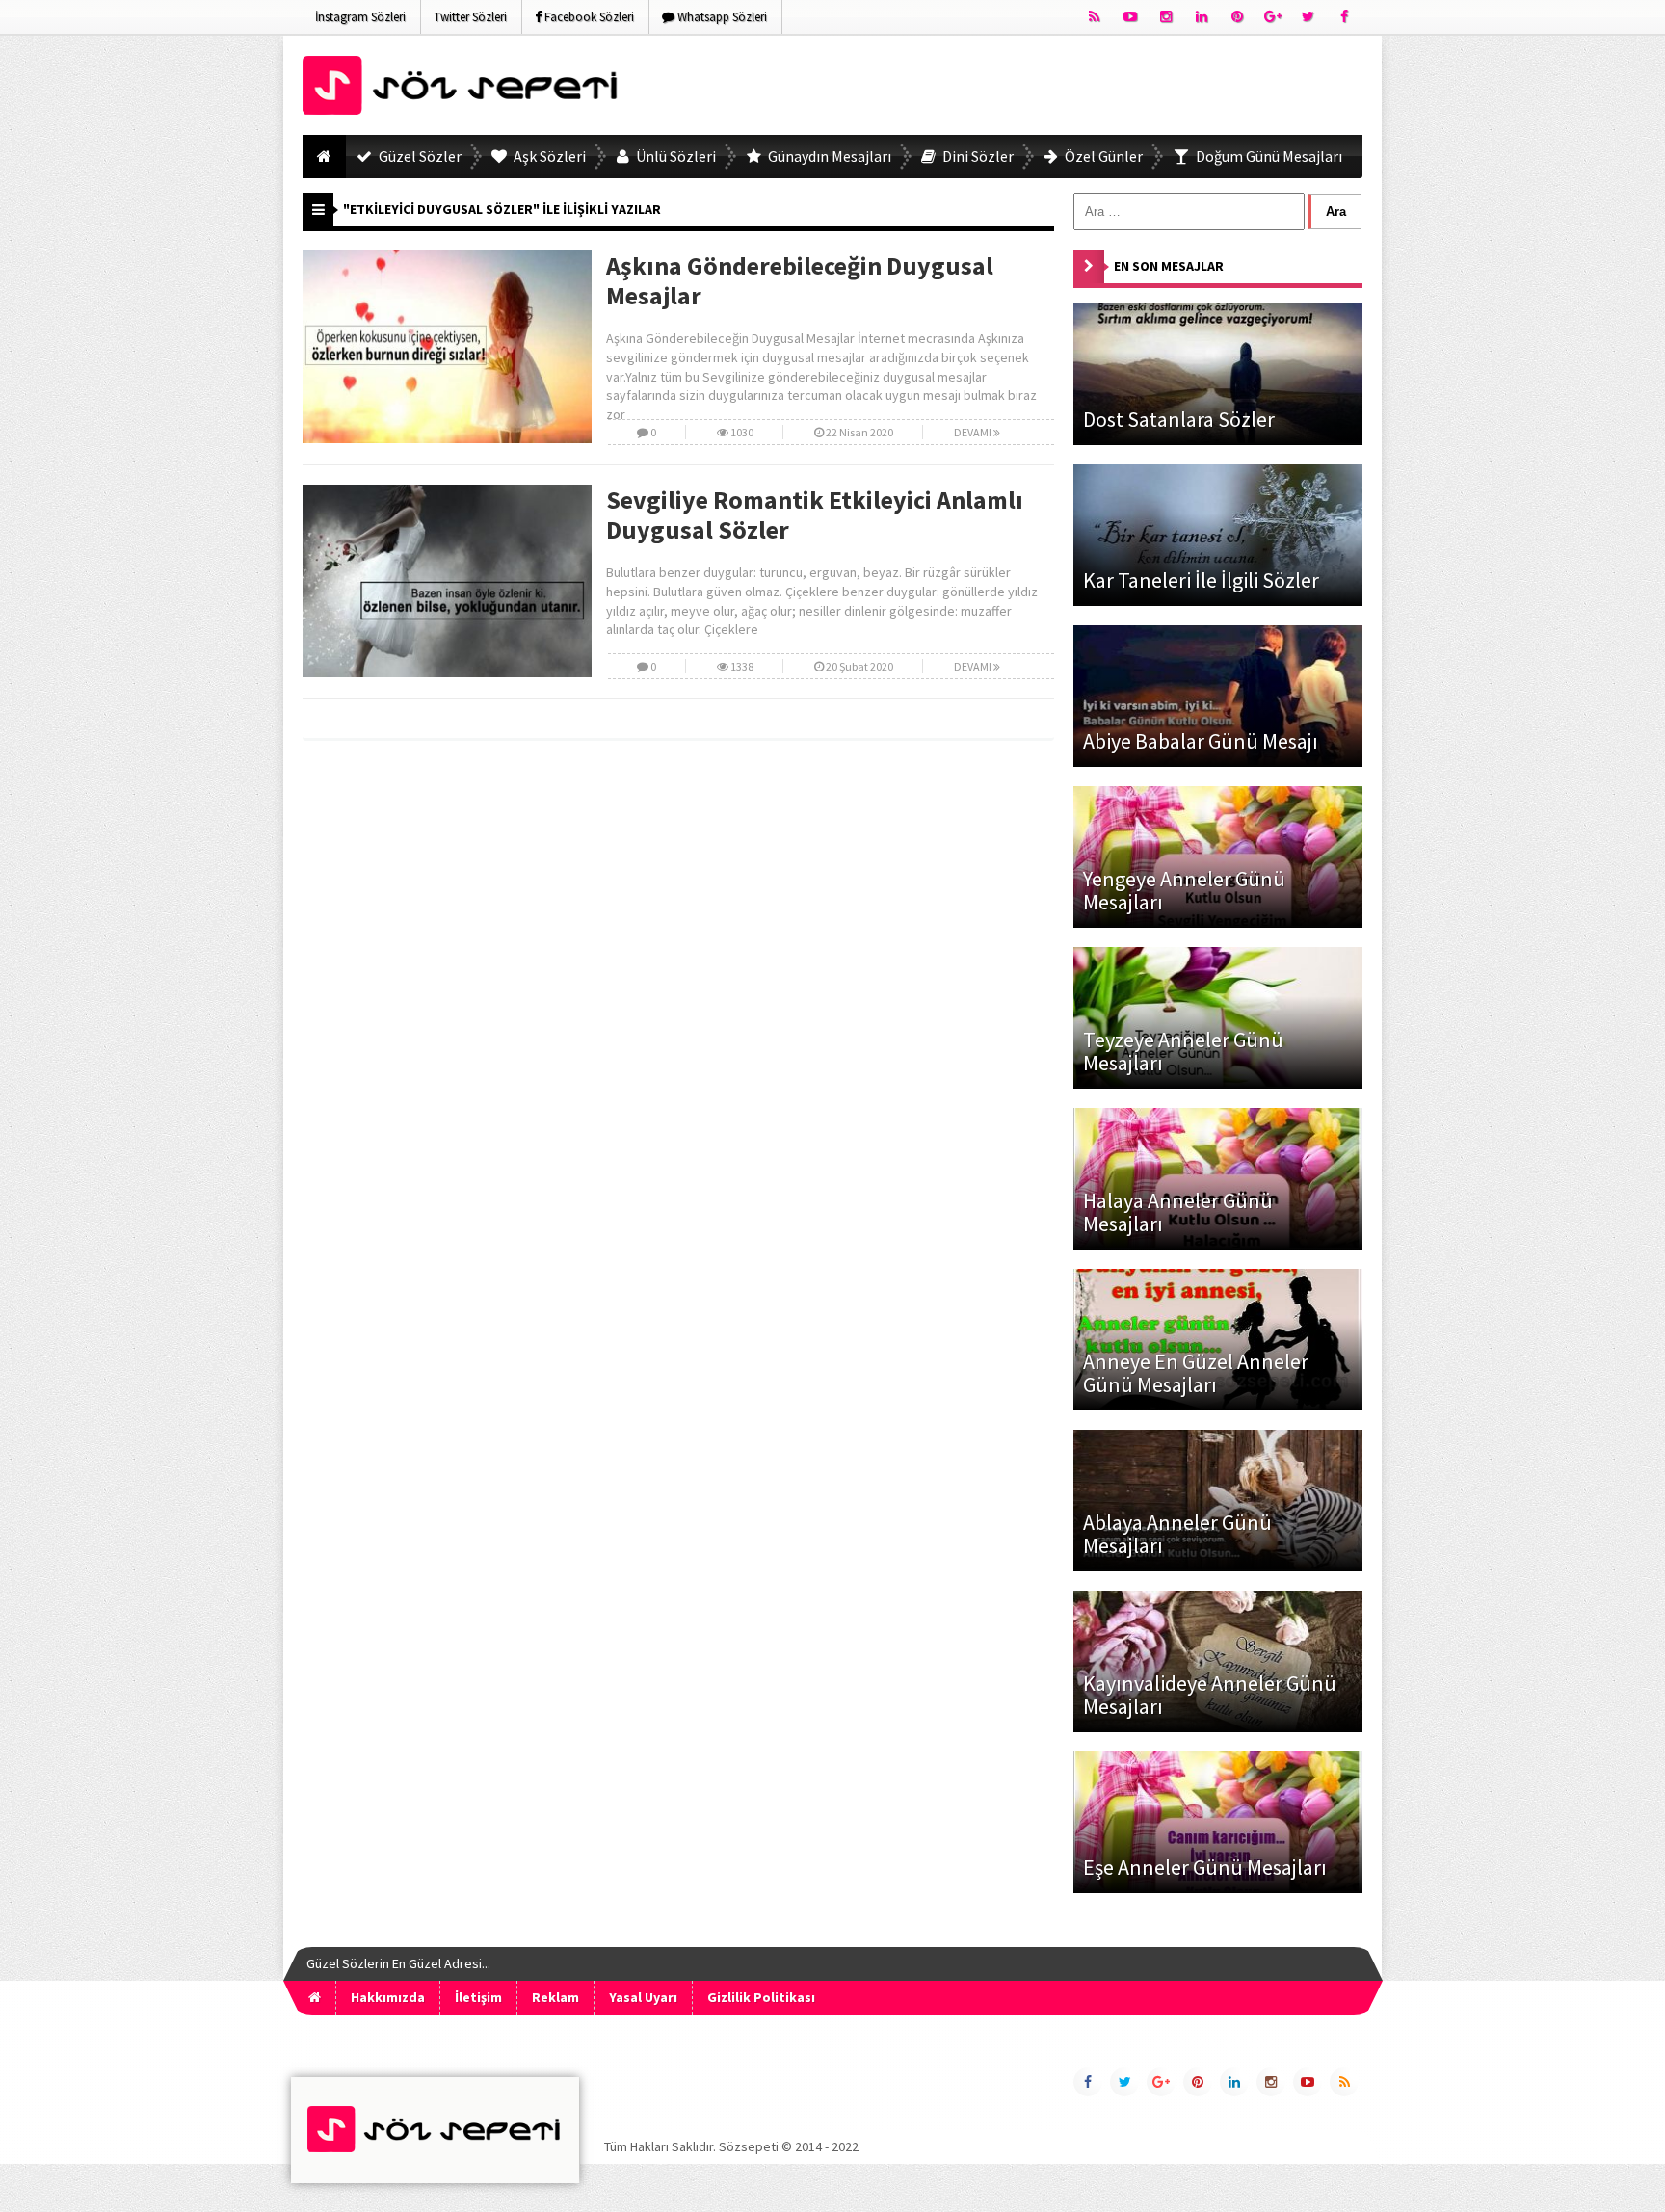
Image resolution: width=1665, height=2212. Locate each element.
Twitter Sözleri (470, 17)
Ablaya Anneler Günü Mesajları (1177, 1534)
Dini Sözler (977, 156)
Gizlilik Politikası (761, 1997)
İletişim (478, 1997)
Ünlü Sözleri (674, 156)
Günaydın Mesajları (828, 156)
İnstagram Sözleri (360, 17)
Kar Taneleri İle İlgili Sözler (1201, 580)
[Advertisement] (1012, 89)
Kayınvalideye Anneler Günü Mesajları (1210, 1695)
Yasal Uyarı (643, 1997)
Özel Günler (1102, 156)
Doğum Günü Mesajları (1268, 156)
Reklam (555, 1997)
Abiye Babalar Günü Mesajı (1201, 741)
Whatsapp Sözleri (721, 17)
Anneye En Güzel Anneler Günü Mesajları (1196, 1373)
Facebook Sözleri (588, 17)
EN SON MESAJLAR (1169, 266)
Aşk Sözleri (548, 156)
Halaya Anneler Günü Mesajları (1178, 1212)
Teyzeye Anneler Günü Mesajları (1183, 1051)
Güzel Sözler (419, 156)
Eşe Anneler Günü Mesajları (1205, 1867)
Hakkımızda (388, 1997)
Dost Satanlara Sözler (1179, 419)
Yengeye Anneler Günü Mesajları (1184, 890)
